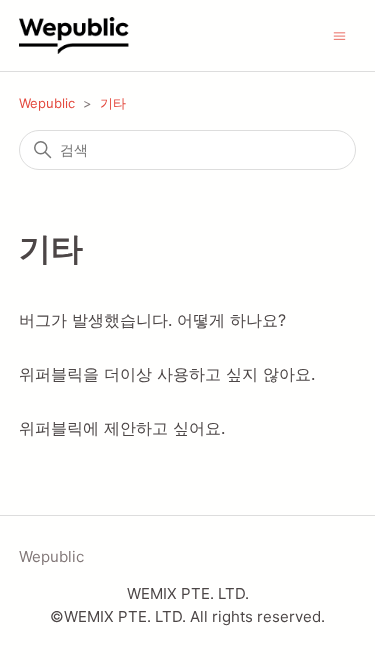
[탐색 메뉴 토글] (339, 34)
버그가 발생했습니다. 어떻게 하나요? (152, 320)
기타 (113, 103)
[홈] (93, 35)
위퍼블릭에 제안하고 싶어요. (122, 428)
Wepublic (47, 103)
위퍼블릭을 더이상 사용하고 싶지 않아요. (167, 374)
